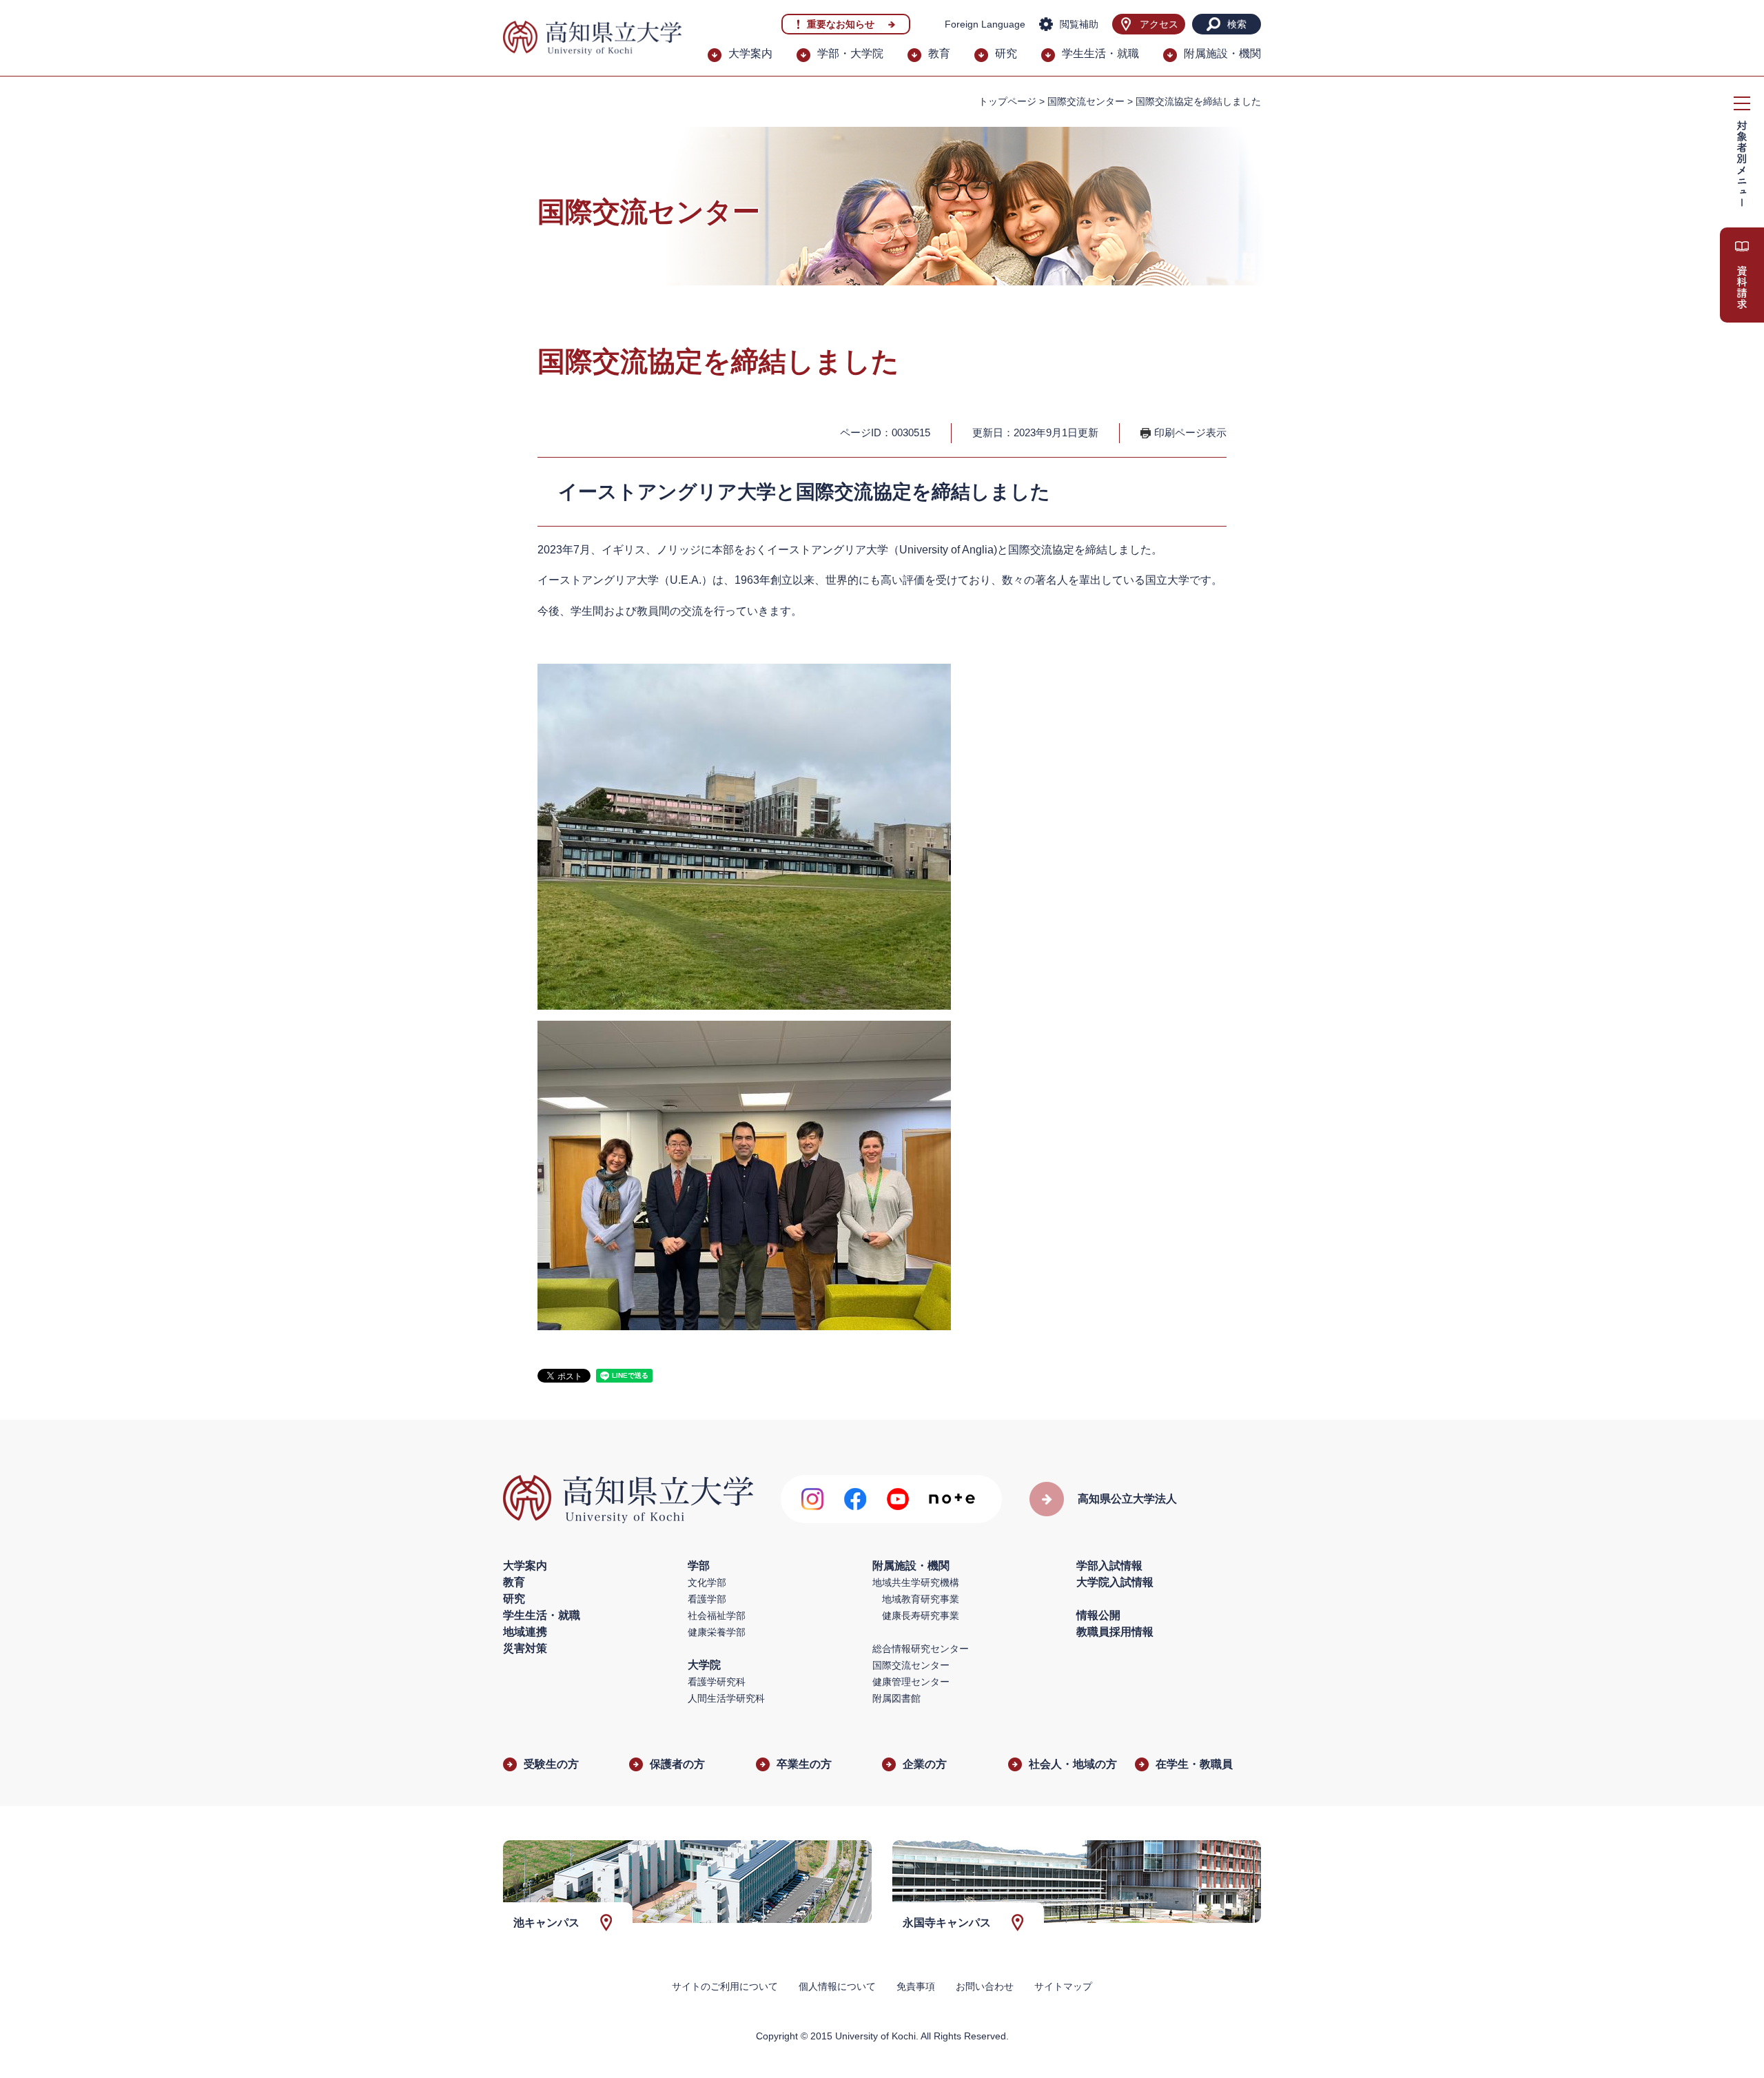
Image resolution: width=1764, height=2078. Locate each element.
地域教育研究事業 (921, 1599)
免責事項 (916, 1986)
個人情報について (837, 1986)
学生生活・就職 (1100, 53)
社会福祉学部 (717, 1616)
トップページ (1007, 101)
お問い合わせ (985, 1986)
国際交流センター (1086, 101)
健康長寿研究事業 (921, 1616)
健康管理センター (911, 1682)
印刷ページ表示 (1190, 432)
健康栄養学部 (717, 1632)
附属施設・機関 (1222, 53)
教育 (939, 53)
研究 (1006, 53)
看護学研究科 (717, 1682)
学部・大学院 (850, 53)
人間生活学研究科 (726, 1698)
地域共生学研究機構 (916, 1582)
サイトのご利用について (725, 1986)
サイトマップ (1063, 1986)
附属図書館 (896, 1698)
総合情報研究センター (921, 1649)
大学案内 (750, 53)
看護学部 (707, 1599)
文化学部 (707, 1582)
